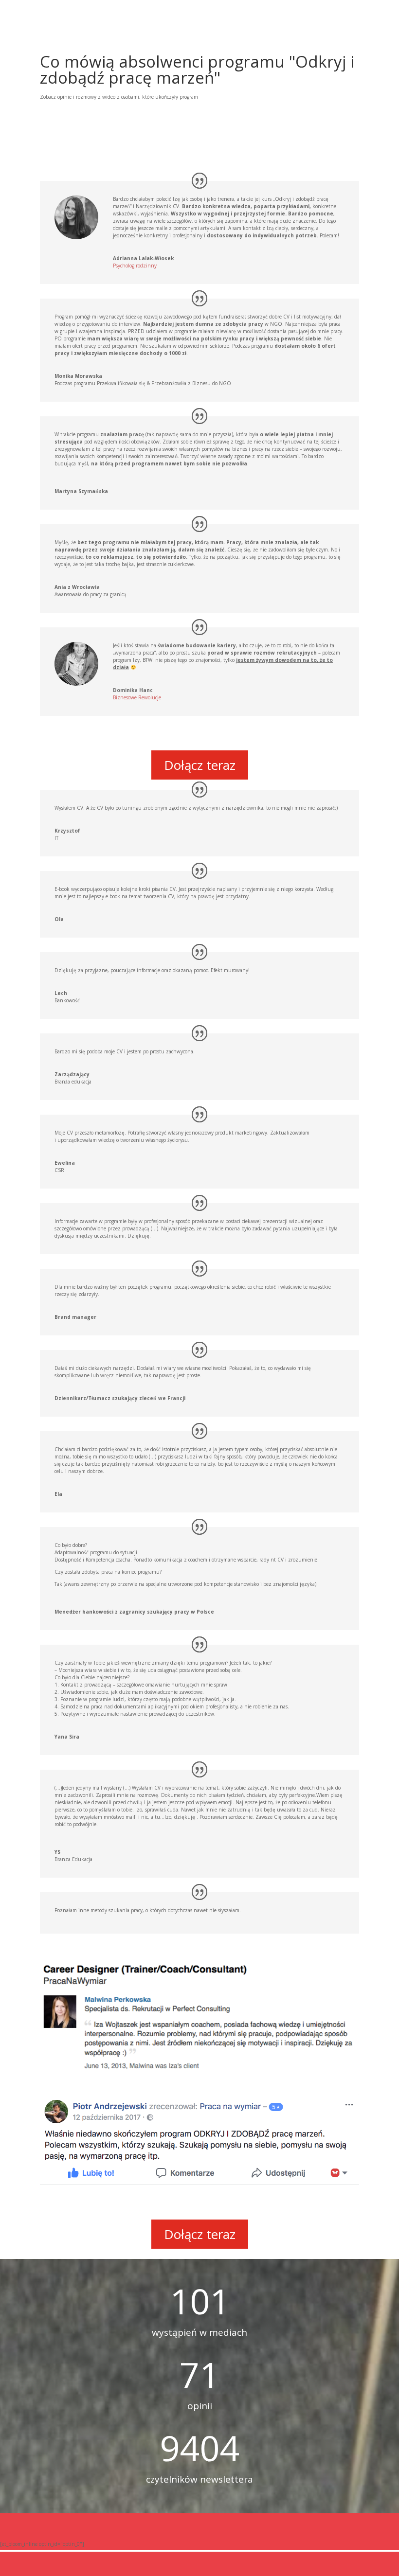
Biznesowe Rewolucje (137, 697)
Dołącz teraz (200, 765)
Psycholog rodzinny (135, 266)
